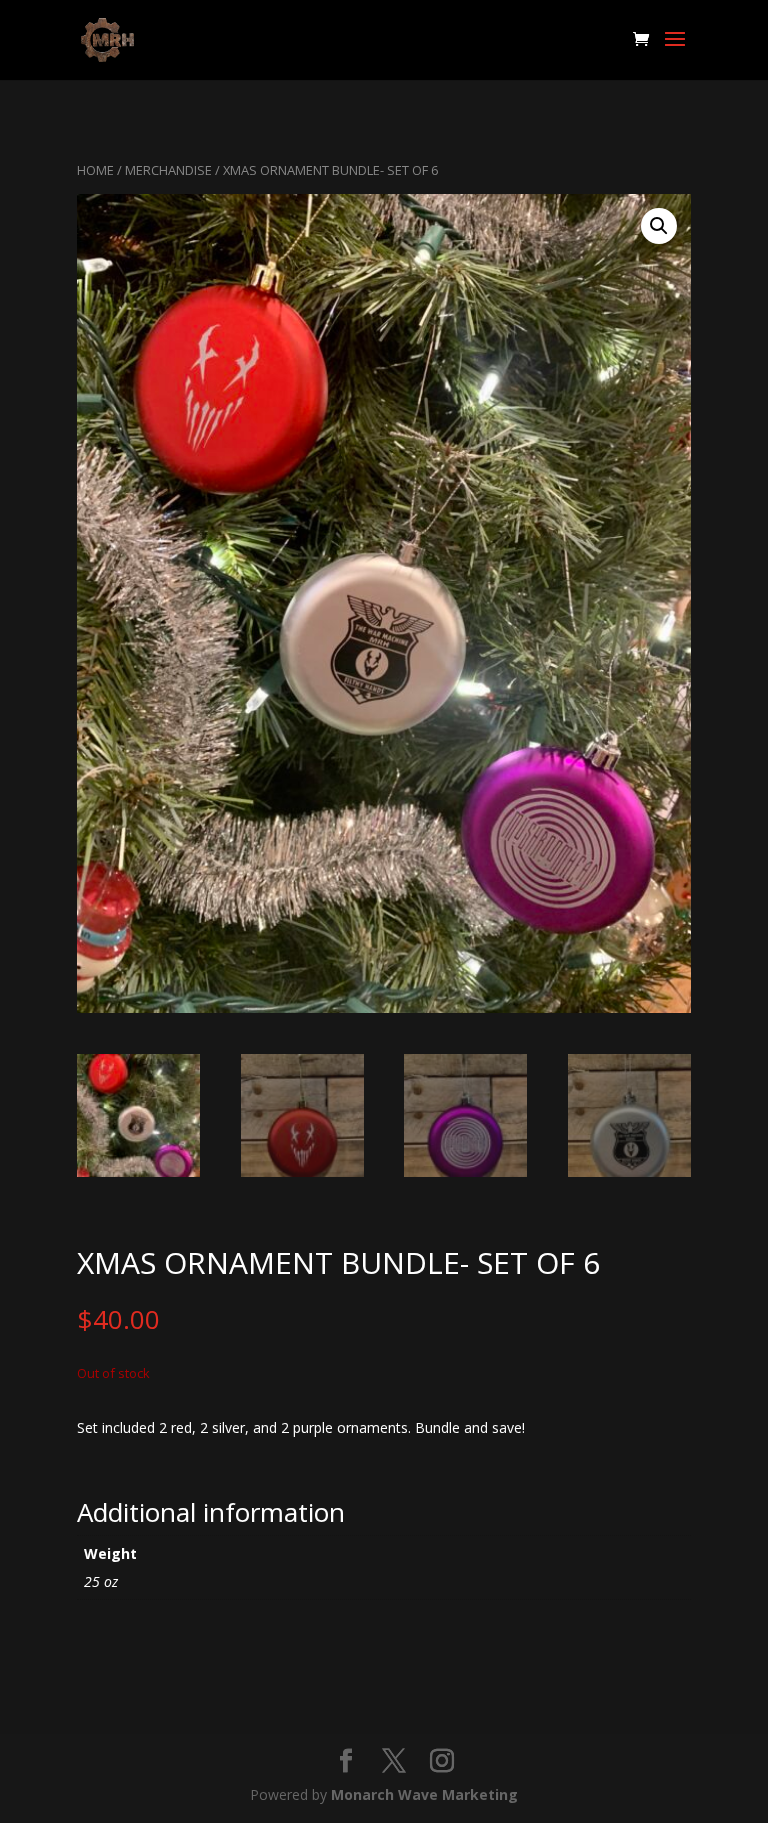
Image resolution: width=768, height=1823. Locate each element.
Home (95, 170)
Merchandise (168, 170)
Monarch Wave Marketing (424, 1794)
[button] (659, 226)
